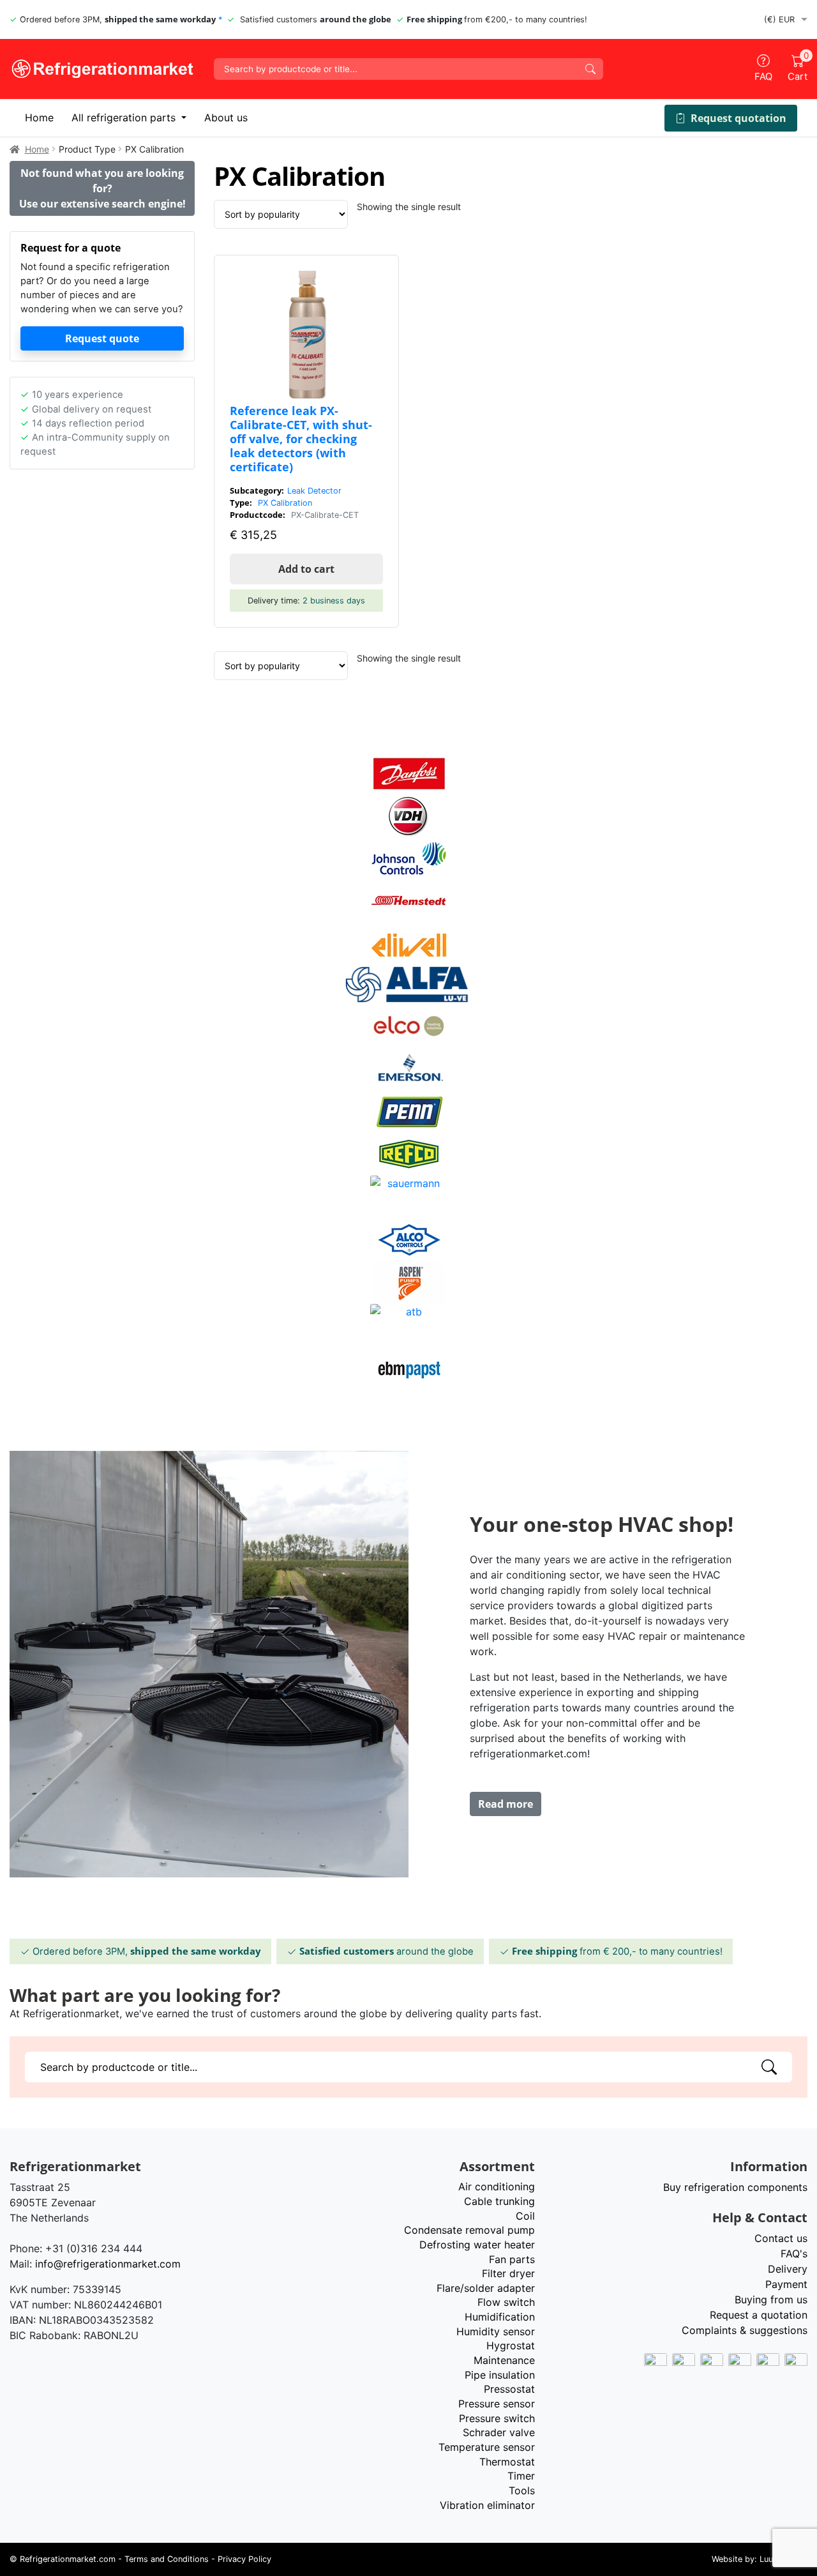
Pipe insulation (500, 2375)
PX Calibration (285, 503)
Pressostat (509, 2389)
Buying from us (771, 2299)
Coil (525, 2216)
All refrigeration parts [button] (125, 117)
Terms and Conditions (167, 2559)
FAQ (763, 77)
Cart (798, 68)
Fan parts (512, 2259)
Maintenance (504, 2360)
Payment (786, 2284)
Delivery (788, 2269)
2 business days (334, 601)
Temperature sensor (487, 2447)
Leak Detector (314, 491)
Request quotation (738, 118)
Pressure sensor (497, 2404)
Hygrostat (511, 2345)
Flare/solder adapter (486, 2288)
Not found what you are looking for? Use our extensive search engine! (102, 188)
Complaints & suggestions (745, 2330)
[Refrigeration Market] (102, 69)
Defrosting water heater (477, 2245)
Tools (522, 2490)
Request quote (102, 338)
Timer (521, 2476)
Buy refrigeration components (735, 2187)
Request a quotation (759, 2315)
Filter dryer (508, 2273)
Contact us (781, 2238)
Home (39, 117)
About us (226, 117)
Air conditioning (497, 2186)
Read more (506, 1804)
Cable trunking (499, 2201)
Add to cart (306, 569)
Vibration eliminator (487, 2505)
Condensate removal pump (469, 2230)
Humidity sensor (496, 2331)
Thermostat (507, 2462)
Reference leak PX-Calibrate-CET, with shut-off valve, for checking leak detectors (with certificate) (301, 438)
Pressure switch (497, 2418)
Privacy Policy (244, 2559)
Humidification (500, 2317)
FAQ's (794, 2254)
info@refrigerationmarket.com (108, 2264)
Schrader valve (499, 2432)
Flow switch (506, 2302)
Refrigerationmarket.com (68, 2559)
